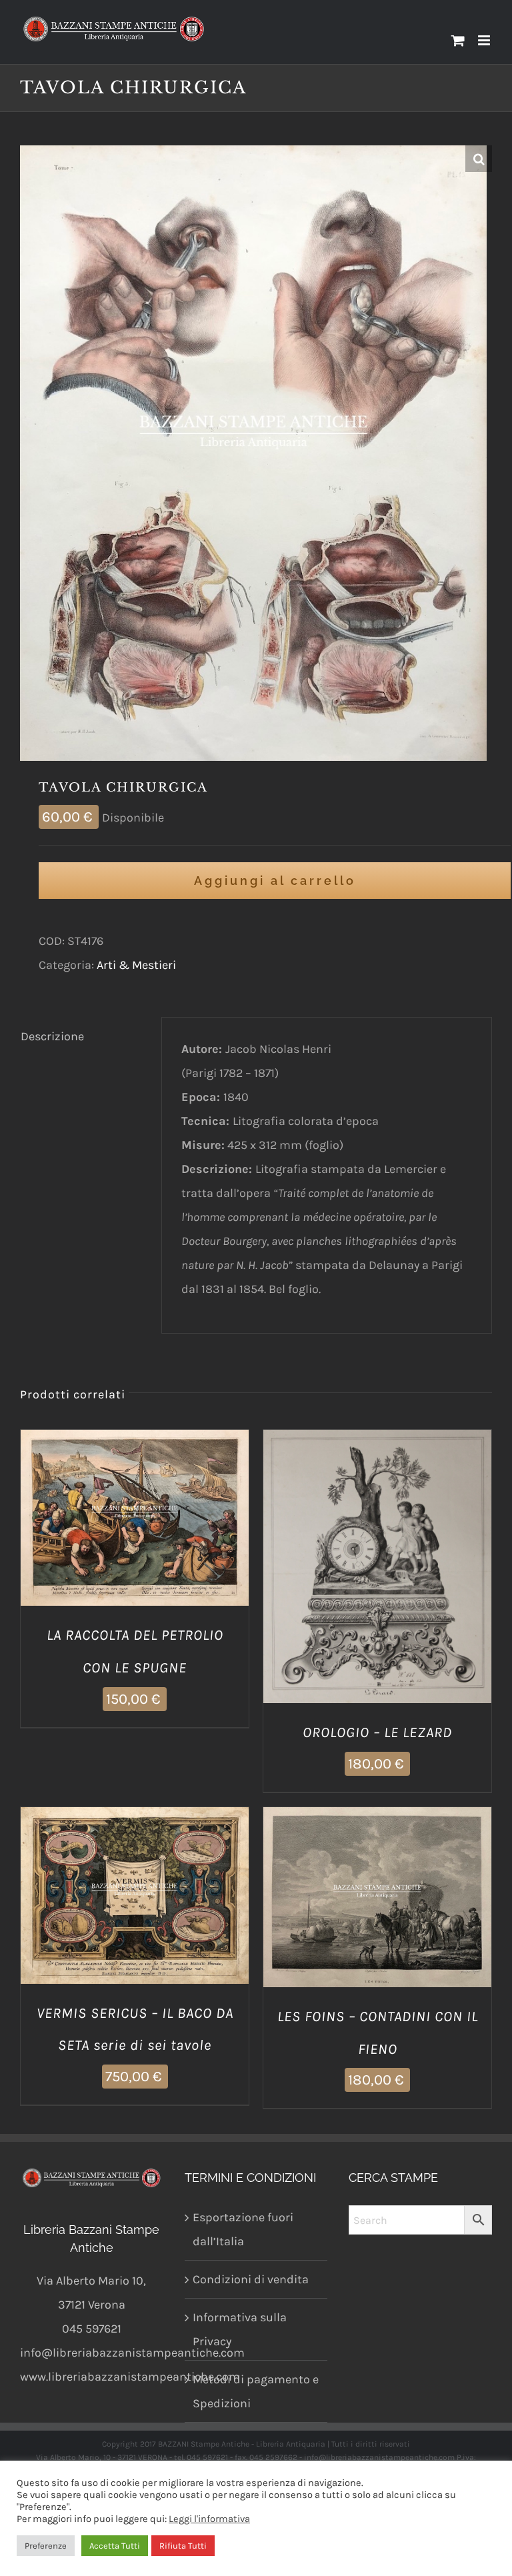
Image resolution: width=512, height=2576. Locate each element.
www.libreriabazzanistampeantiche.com (130, 2377)
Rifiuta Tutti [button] (183, 2546)
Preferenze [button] (46, 2546)
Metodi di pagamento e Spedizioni (256, 2391)
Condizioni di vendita (251, 2279)
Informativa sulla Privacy (240, 2329)
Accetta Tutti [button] (115, 2546)
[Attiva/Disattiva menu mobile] (485, 40)
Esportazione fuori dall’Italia (243, 2229)
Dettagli (202, 1521)
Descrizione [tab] (52, 1036)
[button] (479, 159)
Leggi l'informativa (209, 2519)
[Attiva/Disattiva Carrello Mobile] (458, 40)
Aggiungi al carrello (275, 881)
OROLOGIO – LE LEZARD (377, 1732)
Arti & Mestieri (136, 965)
